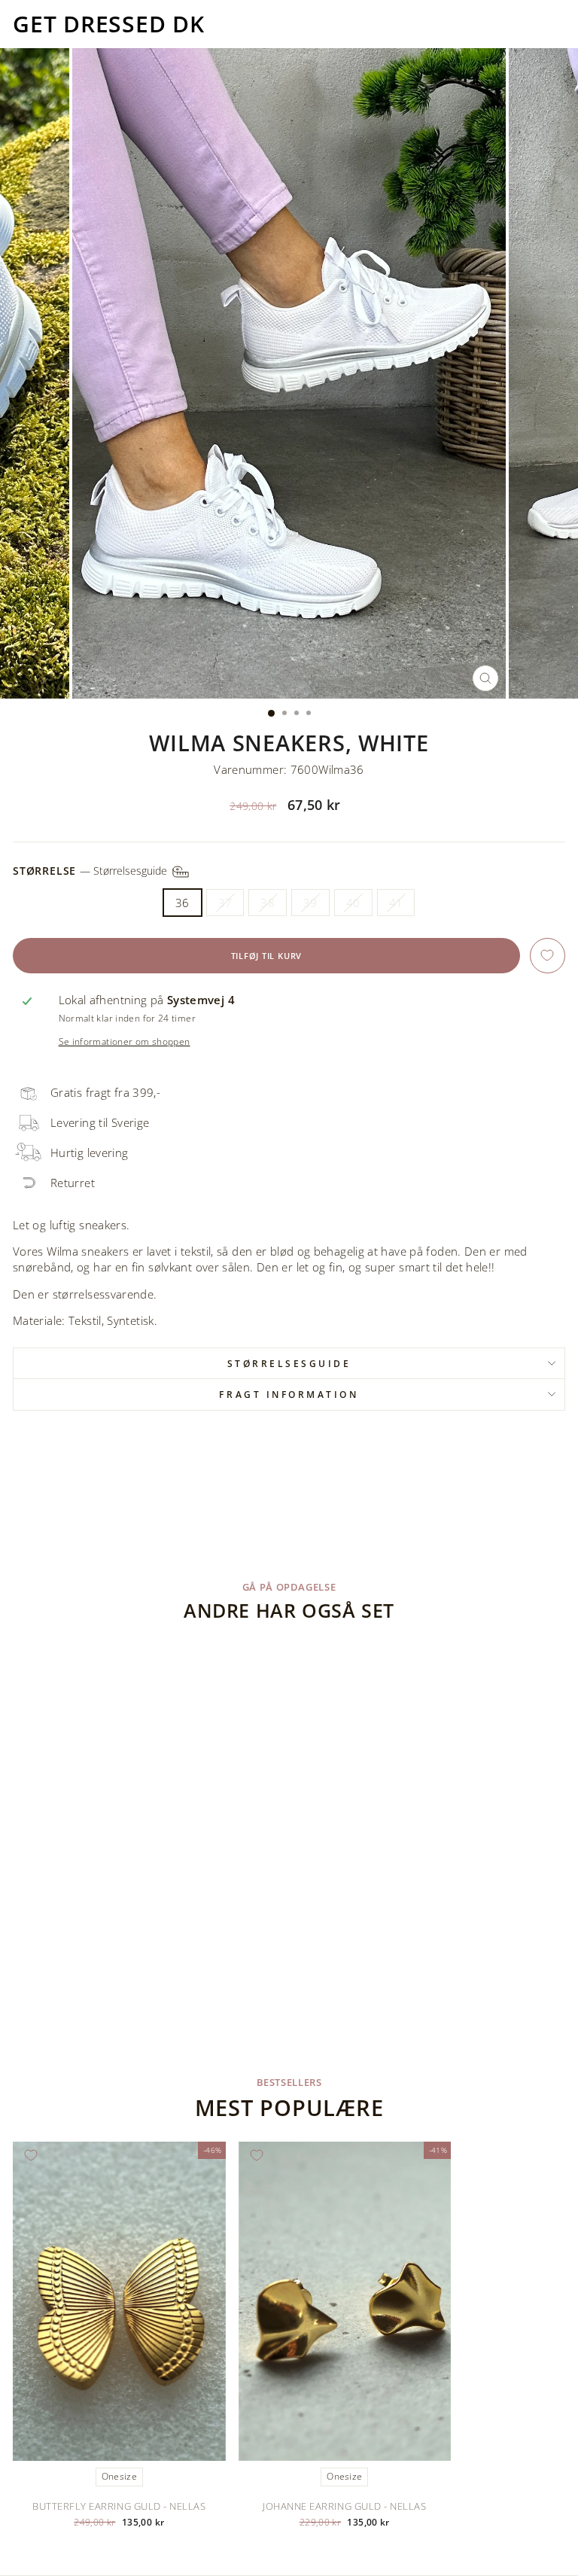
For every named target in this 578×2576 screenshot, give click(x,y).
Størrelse (91, 870)
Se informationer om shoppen (125, 1041)
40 (353, 903)
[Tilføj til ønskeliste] (548, 956)
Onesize (119, 2476)
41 (396, 903)
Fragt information (289, 1394)
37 (225, 903)
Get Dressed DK (109, 24)
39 (310, 903)
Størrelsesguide (289, 1363)
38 (268, 903)
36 (183, 903)
